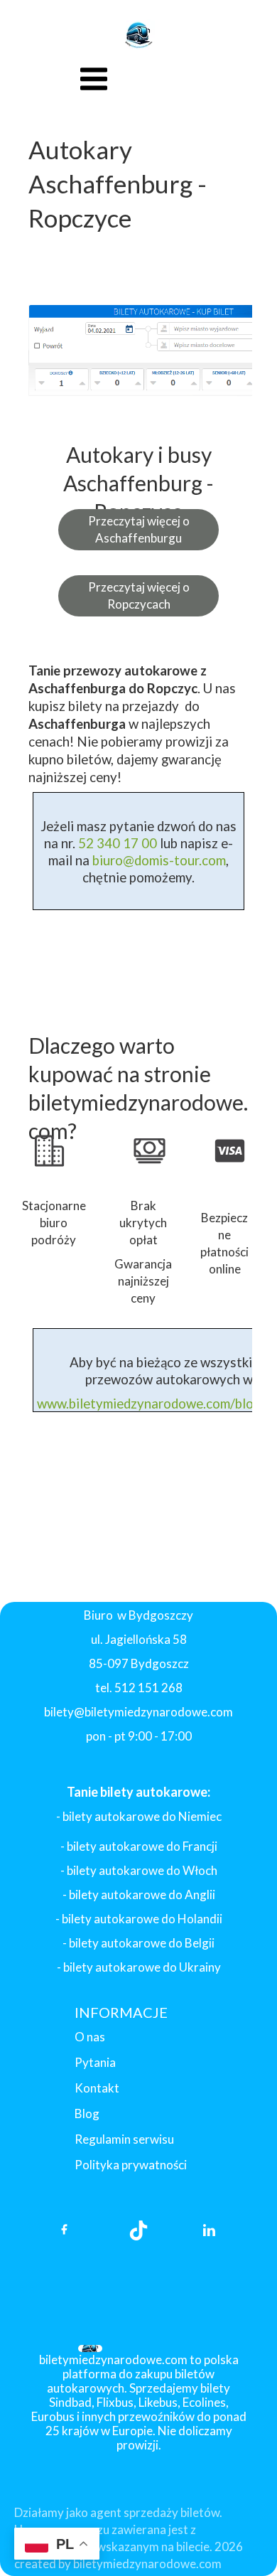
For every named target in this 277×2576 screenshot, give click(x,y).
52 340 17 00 (116, 843)
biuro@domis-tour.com (159, 860)
